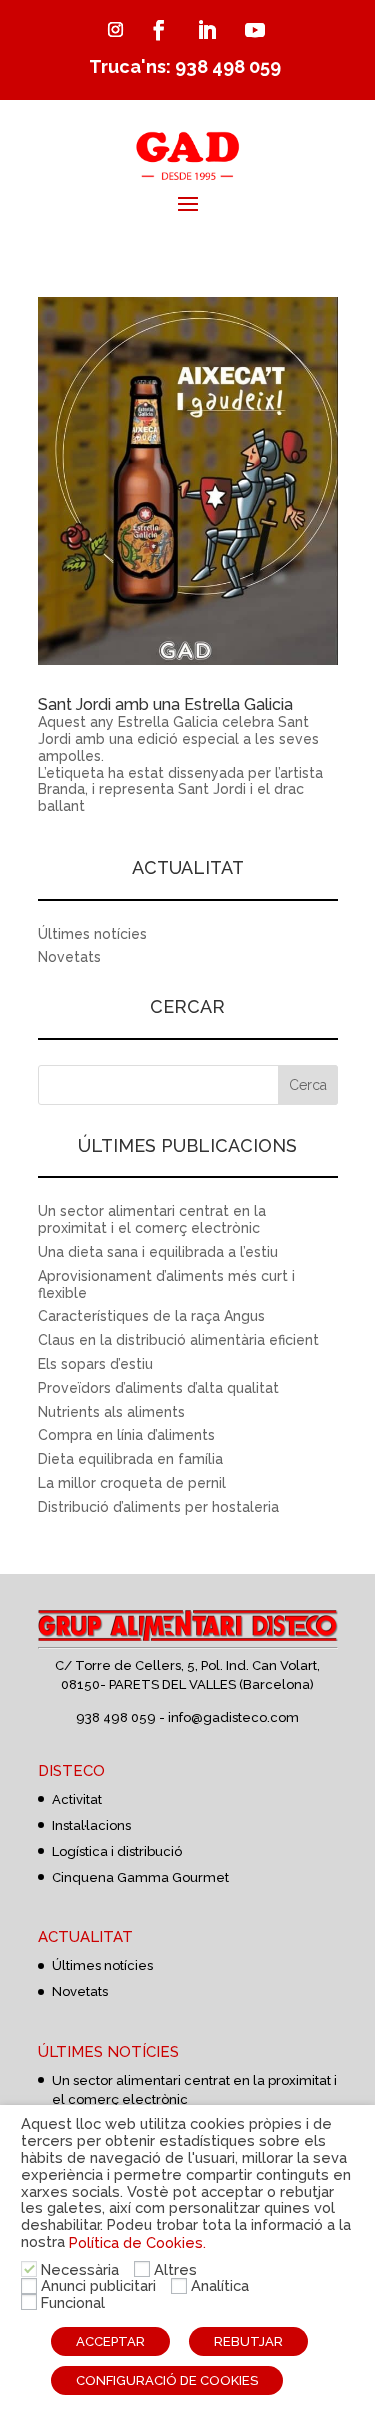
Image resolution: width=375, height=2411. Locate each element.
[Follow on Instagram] (116, 30)
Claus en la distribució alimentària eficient (178, 1340)
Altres (175, 2269)
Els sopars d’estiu (95, 1364)
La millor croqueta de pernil (132, 1483)
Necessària (80, 2269)
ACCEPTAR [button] (110, 2341)
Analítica (220, 2285)
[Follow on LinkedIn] (207, 30)
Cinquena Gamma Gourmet (140, 1877)
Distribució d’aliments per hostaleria (158, 1507)
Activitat (77, 1799)
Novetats (69, 957)
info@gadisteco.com (233, 1717)
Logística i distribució (117, 1851)
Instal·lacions (91, 1825)
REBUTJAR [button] (248, 2341)
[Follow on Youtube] (255, 30)
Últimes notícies (92, 934)
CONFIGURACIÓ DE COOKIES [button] (167, 2380)
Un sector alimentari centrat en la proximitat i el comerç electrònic (152, 1219)
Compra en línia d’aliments (126, 1435)
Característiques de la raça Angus (151, 1316)
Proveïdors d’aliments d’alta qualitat (158, 1388)
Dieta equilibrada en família (130, 1459)
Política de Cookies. (137, 2242)
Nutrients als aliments (111, 1412)
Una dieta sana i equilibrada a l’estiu (158, 1252)
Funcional (73, 2302)
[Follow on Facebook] (159, 30)
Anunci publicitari (98, 2285)
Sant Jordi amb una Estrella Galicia (165, 704)
